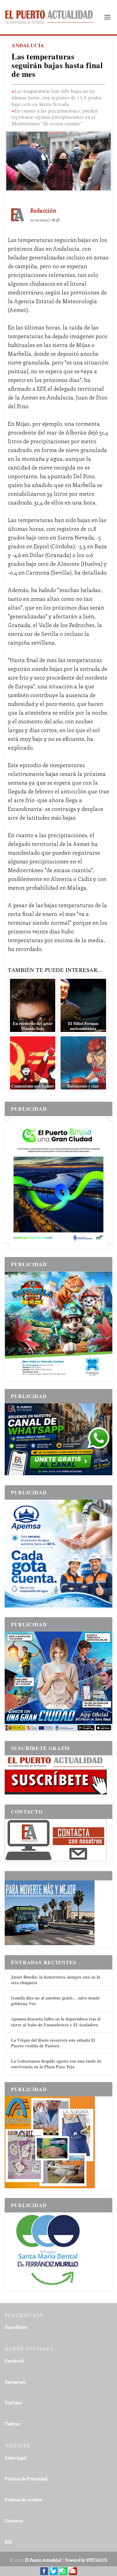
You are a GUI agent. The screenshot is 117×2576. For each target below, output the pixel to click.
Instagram (15, 2382)
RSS (8, 2542)
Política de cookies (23, 2500)
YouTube (13, 2403)
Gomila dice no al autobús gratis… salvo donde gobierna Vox (55, 2001)
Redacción (43, 210)
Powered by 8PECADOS (86, 2560)
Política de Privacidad (26, 2479)
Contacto (14, 2521)
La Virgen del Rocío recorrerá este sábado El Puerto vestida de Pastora (53, 2043)
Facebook (14, 2361)
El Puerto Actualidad (43, 2560)
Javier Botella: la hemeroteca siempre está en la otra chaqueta (56, 1980)
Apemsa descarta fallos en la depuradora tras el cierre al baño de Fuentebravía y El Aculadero (56, 2022)
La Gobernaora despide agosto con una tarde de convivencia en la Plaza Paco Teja (56, 2064)
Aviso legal (15, 2458)
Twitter (12, 2424)
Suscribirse (16, 2327)
